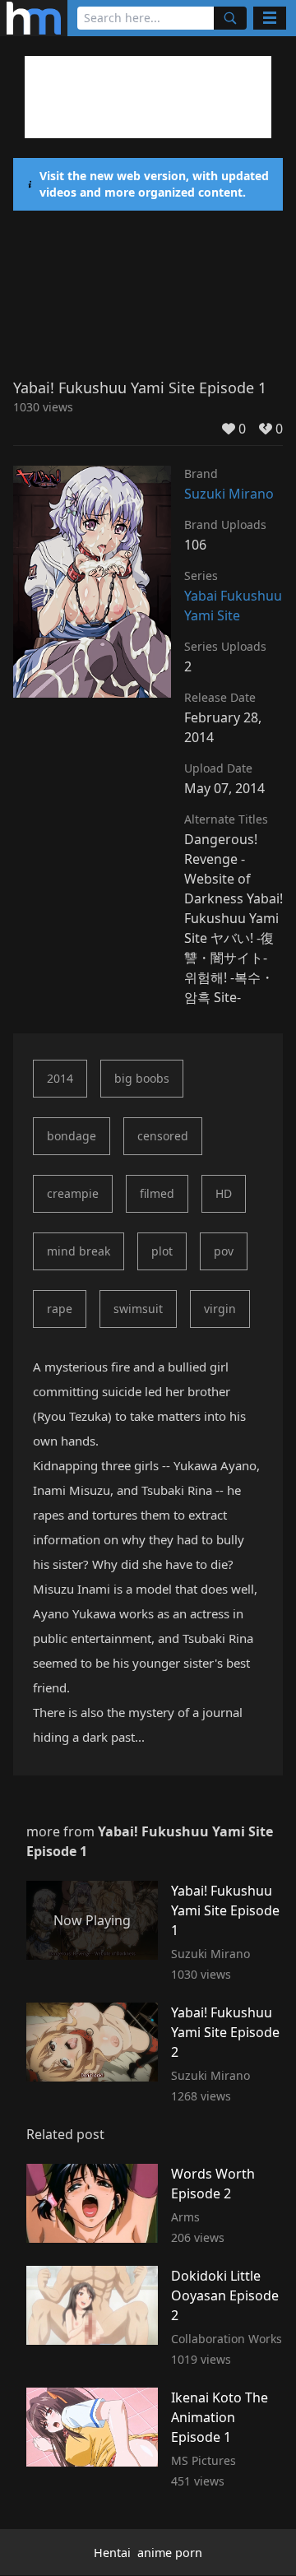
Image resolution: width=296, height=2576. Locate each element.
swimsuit (138, 1309)
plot (162, 1251)
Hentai (112, 2553)
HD (224, 1193)
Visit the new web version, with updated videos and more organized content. (154, 184)
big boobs (142, 1078)
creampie (73, 1193)
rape (60, 1309)
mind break (79, 1251)
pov (224, 1251)
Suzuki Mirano (229, 494)
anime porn (170, 2553)
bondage (72, 1136)
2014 (60, 1078)
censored (163, 1136)
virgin (220, 1309)
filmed (157, 1193)
